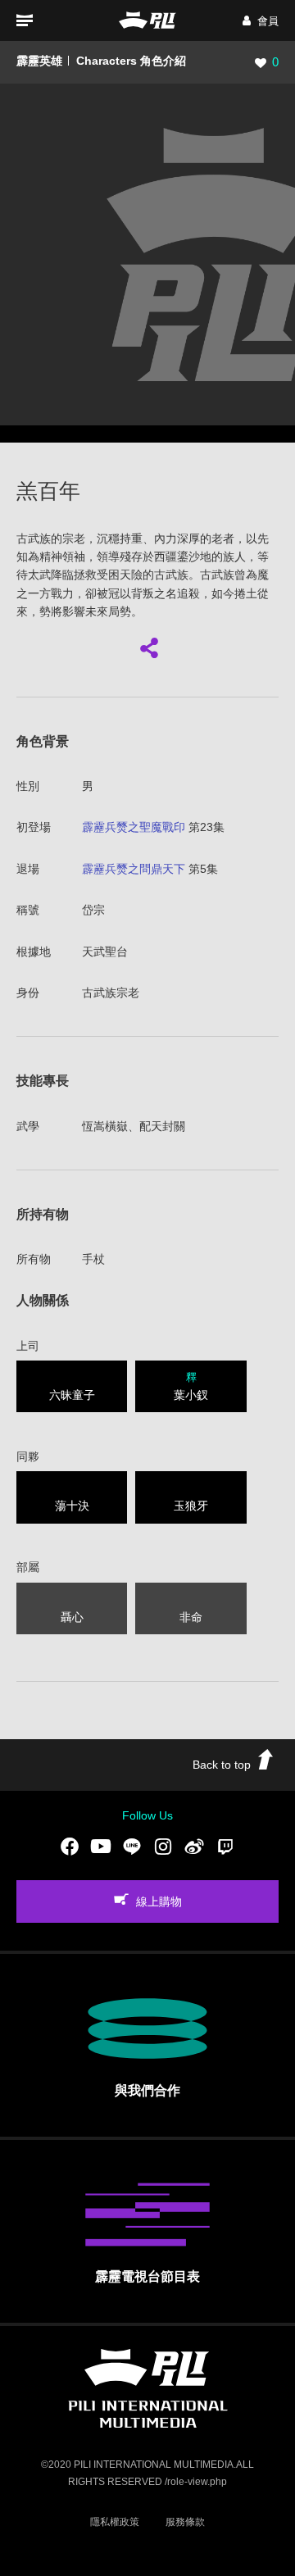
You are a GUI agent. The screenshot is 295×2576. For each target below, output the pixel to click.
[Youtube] (101, 1847)
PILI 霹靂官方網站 (147, 20)
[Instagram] (163, 1847)
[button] (261, 21)
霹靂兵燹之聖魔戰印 (134, 827)
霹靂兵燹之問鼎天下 (134, 869)
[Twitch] (225, 1847)
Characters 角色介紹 (131, 61)
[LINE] (132, 1847)
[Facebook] (70, 1847)
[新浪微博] (194, 1847)
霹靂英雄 (39, 61)
